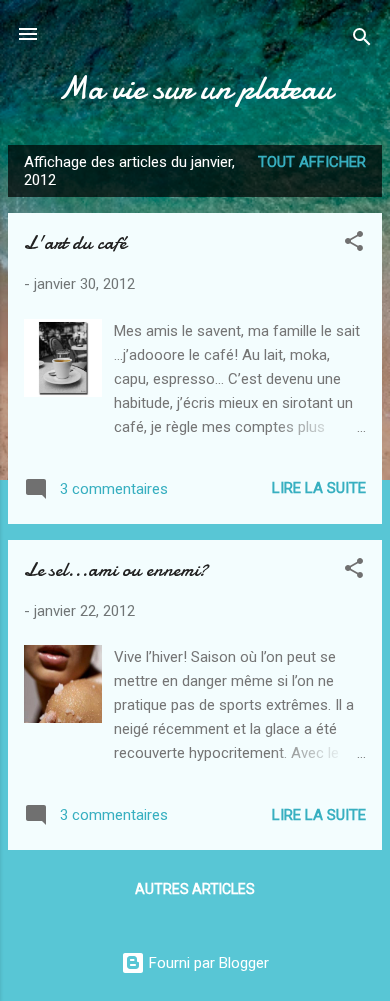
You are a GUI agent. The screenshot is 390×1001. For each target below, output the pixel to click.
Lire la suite (319, 488)
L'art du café (75, 242)
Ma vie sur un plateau (195, 88)
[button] (354, 244)
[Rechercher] (362, 40)
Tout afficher (312, 162)
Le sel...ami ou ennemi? (116, 569)
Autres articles (195, 889)
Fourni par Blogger (207, 963)
